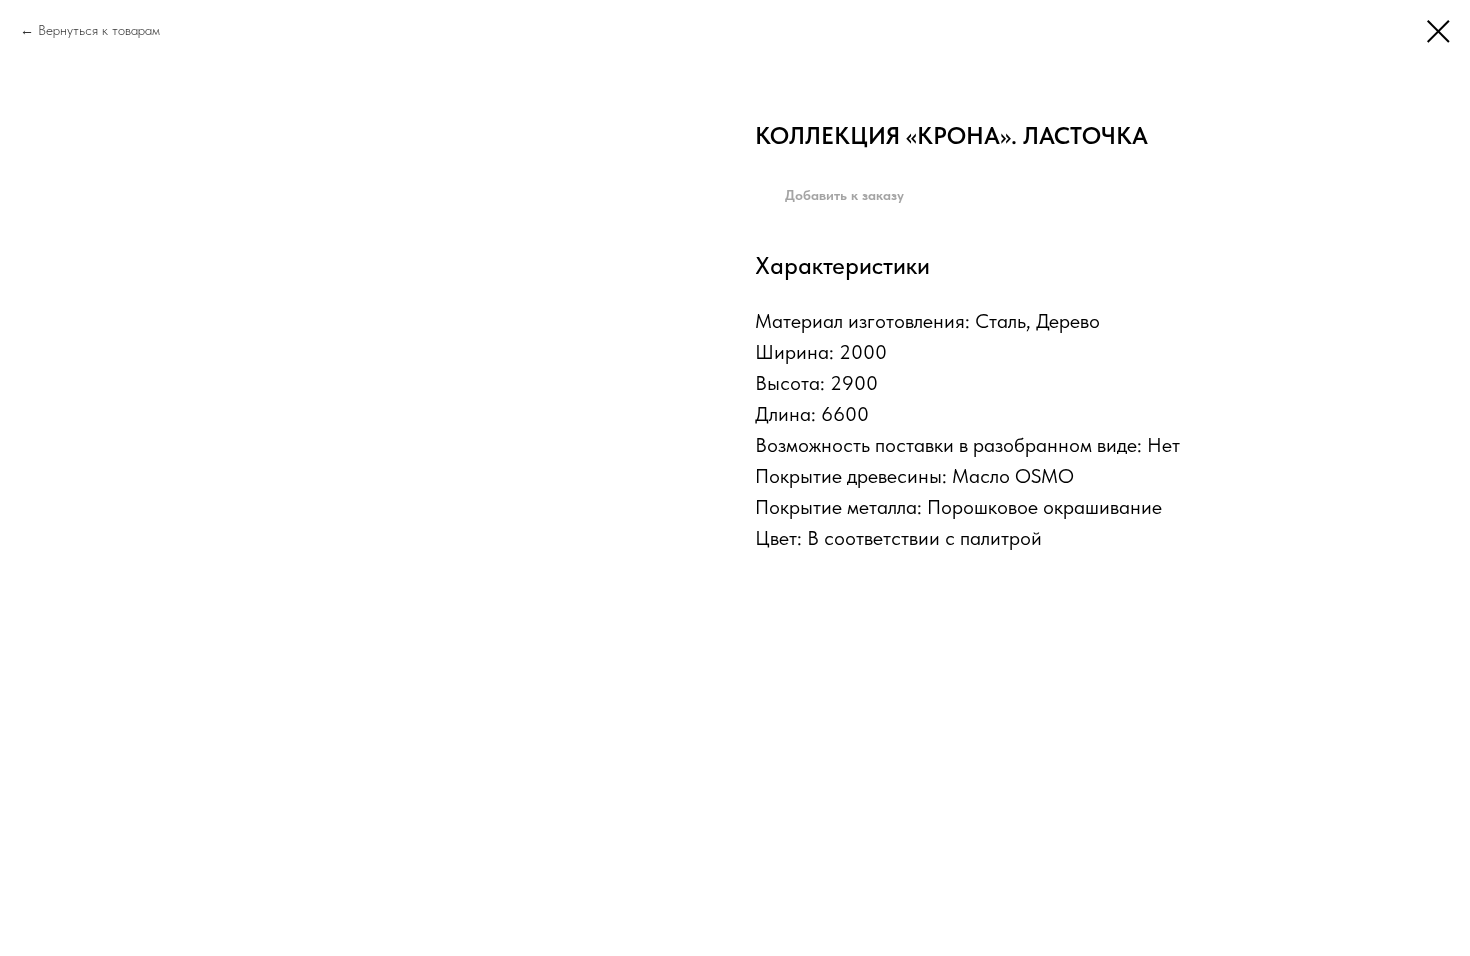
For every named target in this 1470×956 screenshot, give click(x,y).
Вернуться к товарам (99, 30)
